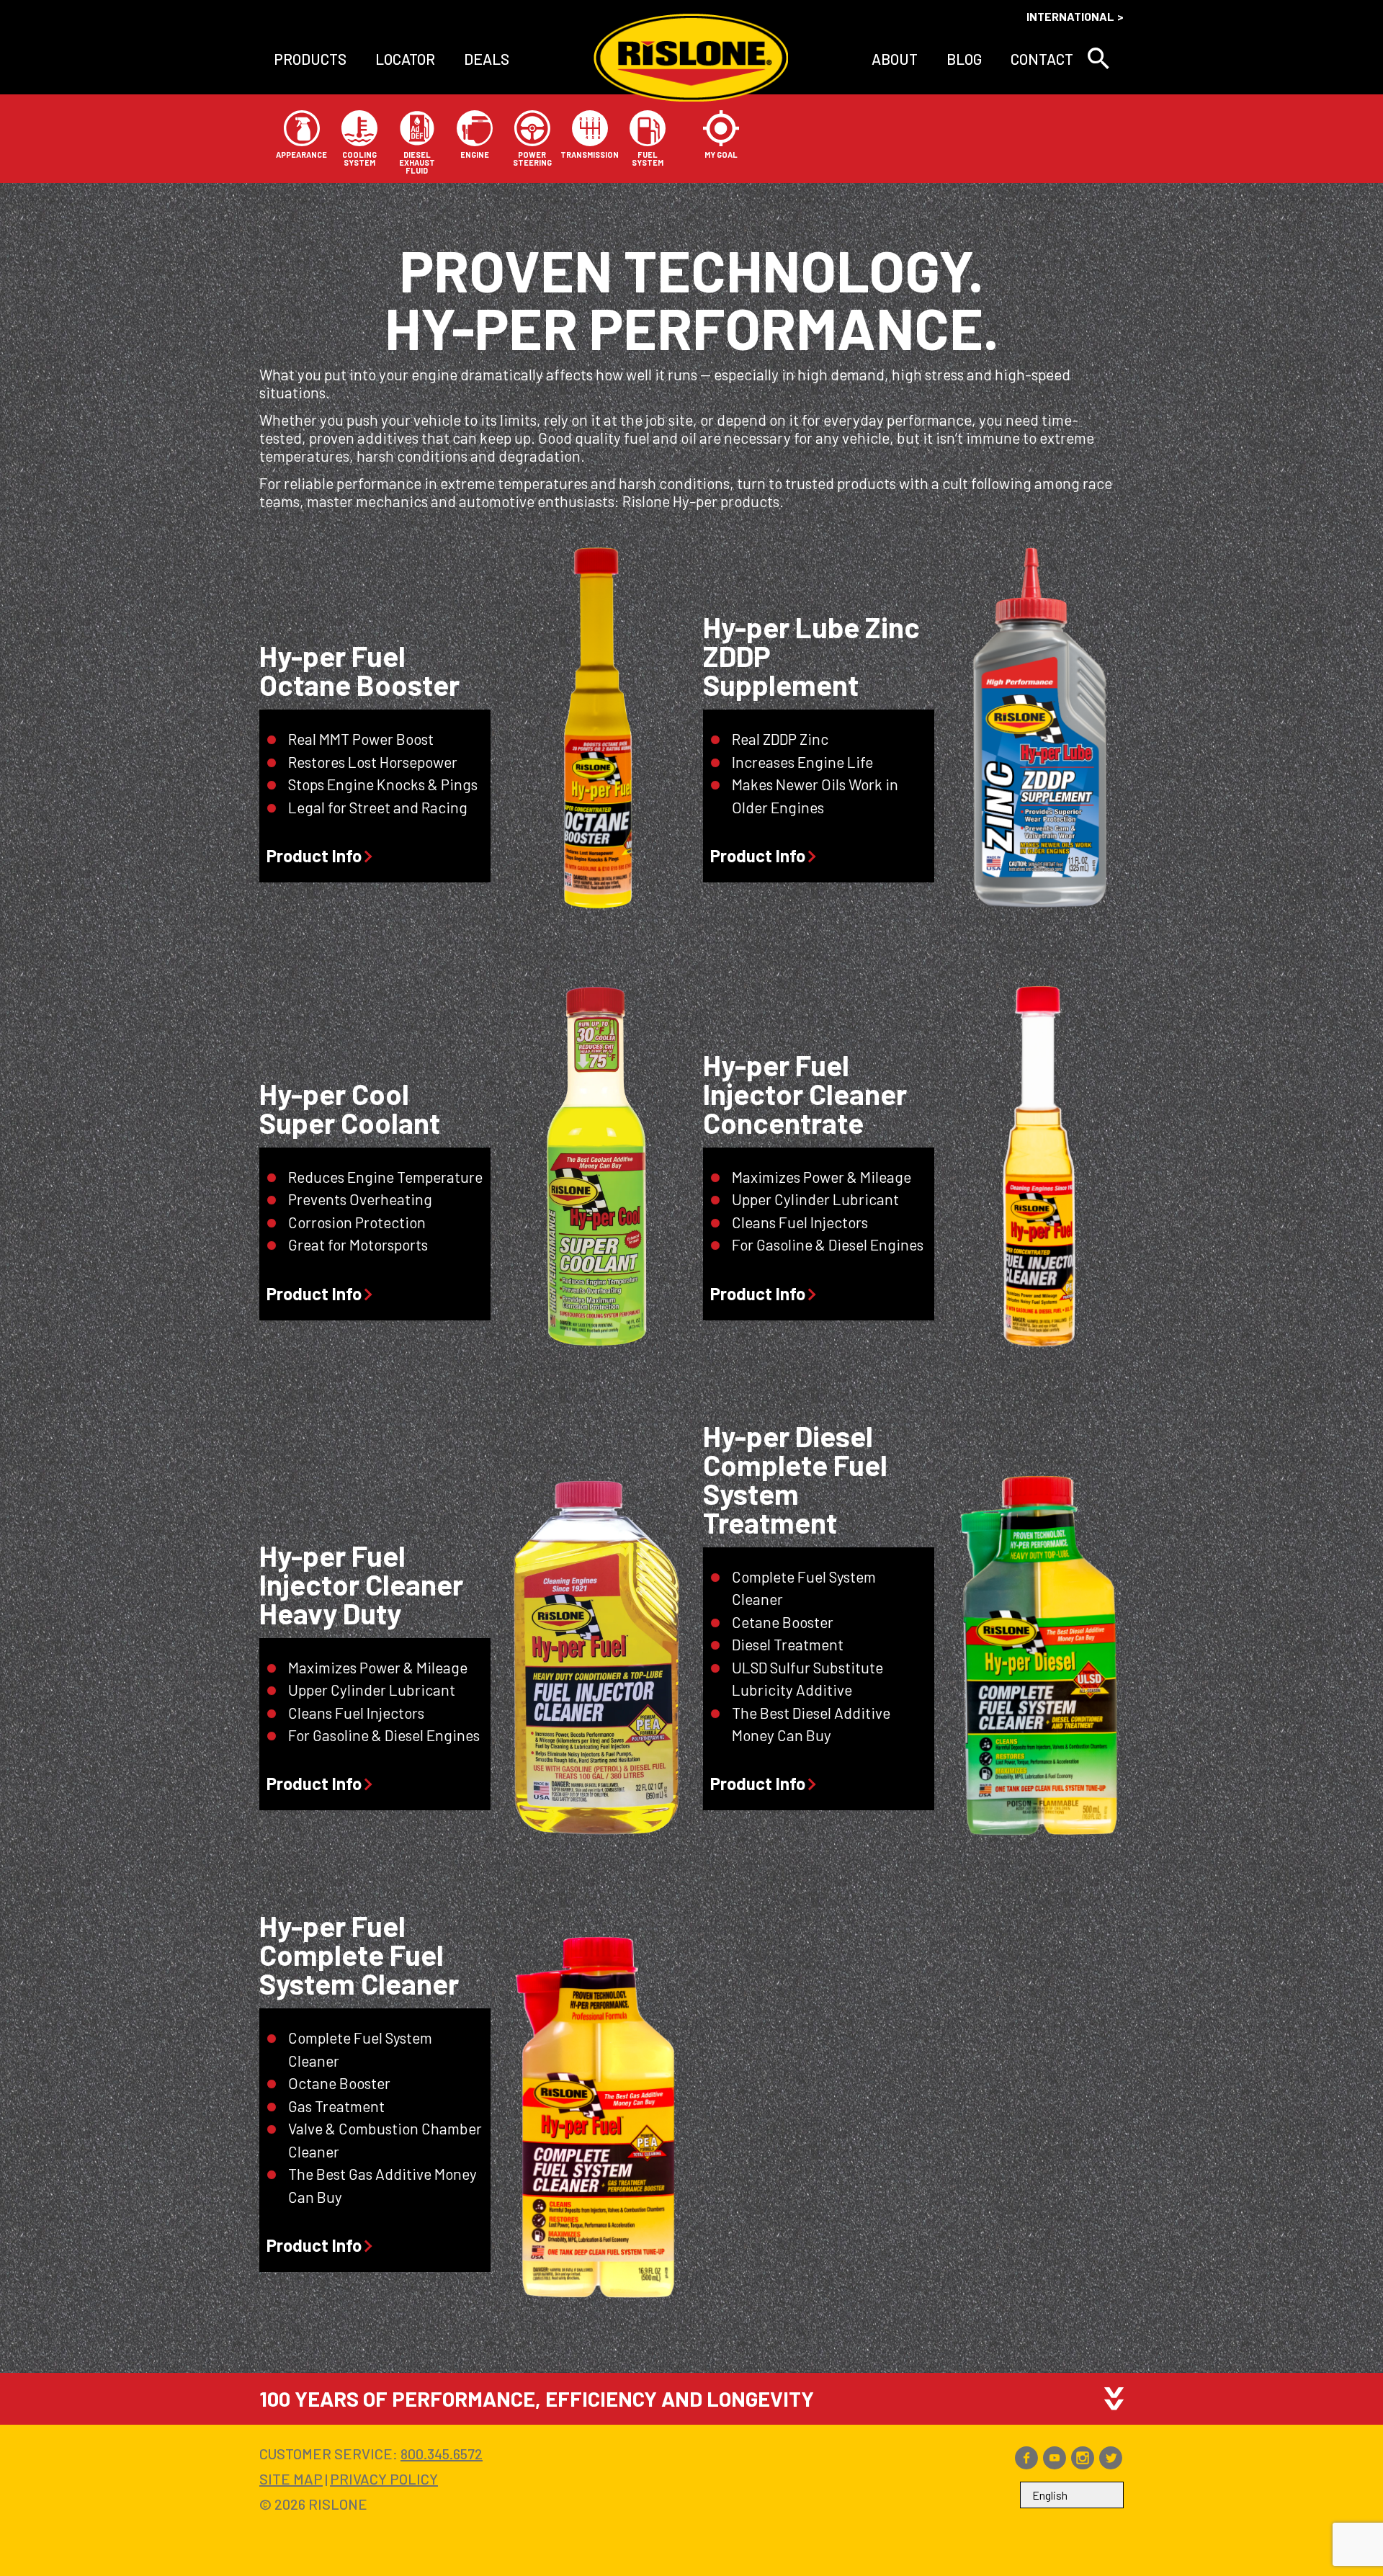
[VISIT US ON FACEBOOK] (1026, 2464)
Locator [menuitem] (405, 59)
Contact (1042, 59)
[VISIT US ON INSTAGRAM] (1083, 2464)
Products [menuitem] (310, 59)
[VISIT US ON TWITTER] (1111, 2464)
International (1070, 16)
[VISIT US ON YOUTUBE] (1055, 2464)
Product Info (314, 856)
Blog (964, 59)
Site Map (291, 2479)
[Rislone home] (691, 59)
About (895, 59)
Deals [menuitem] (487, 59)
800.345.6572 (442, 2454)
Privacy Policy (384, 2479)
